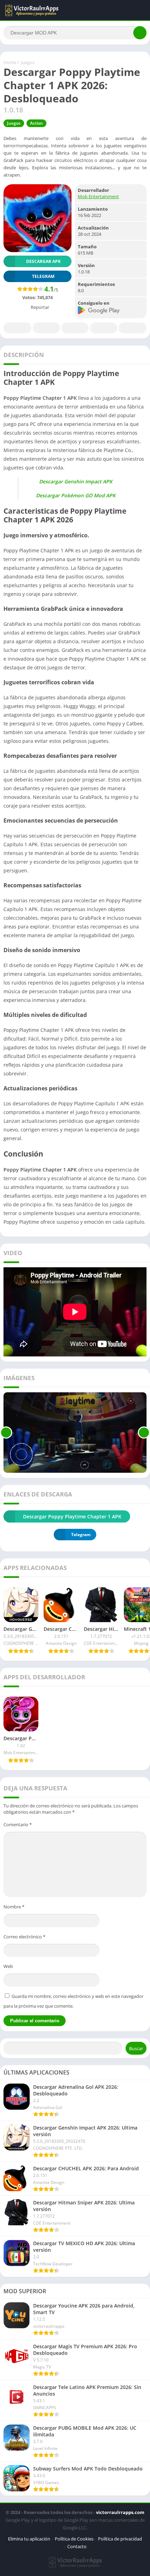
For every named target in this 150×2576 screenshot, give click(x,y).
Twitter (46, 328)
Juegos (28, 62)
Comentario (18, 1824)
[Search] (140, 33)
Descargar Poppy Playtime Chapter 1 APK (72, 1516)
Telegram (104, 328)
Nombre (14, 1907)
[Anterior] (6, 1433)
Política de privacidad (120, 2539)
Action (36, 123)
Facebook (17, 328)
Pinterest (75, 328)
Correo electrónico (24, 1937)
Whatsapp (133, 328)
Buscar (136, 2048)
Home (10, 62)
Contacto (77, 2546)
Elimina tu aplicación (29, 2539)
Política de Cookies (74, 2539)
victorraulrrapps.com (120, 2512)
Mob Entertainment (98, 196)
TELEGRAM (43, 276)
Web (8, 1966)
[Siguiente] (144, 1433)
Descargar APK (43, 261)
